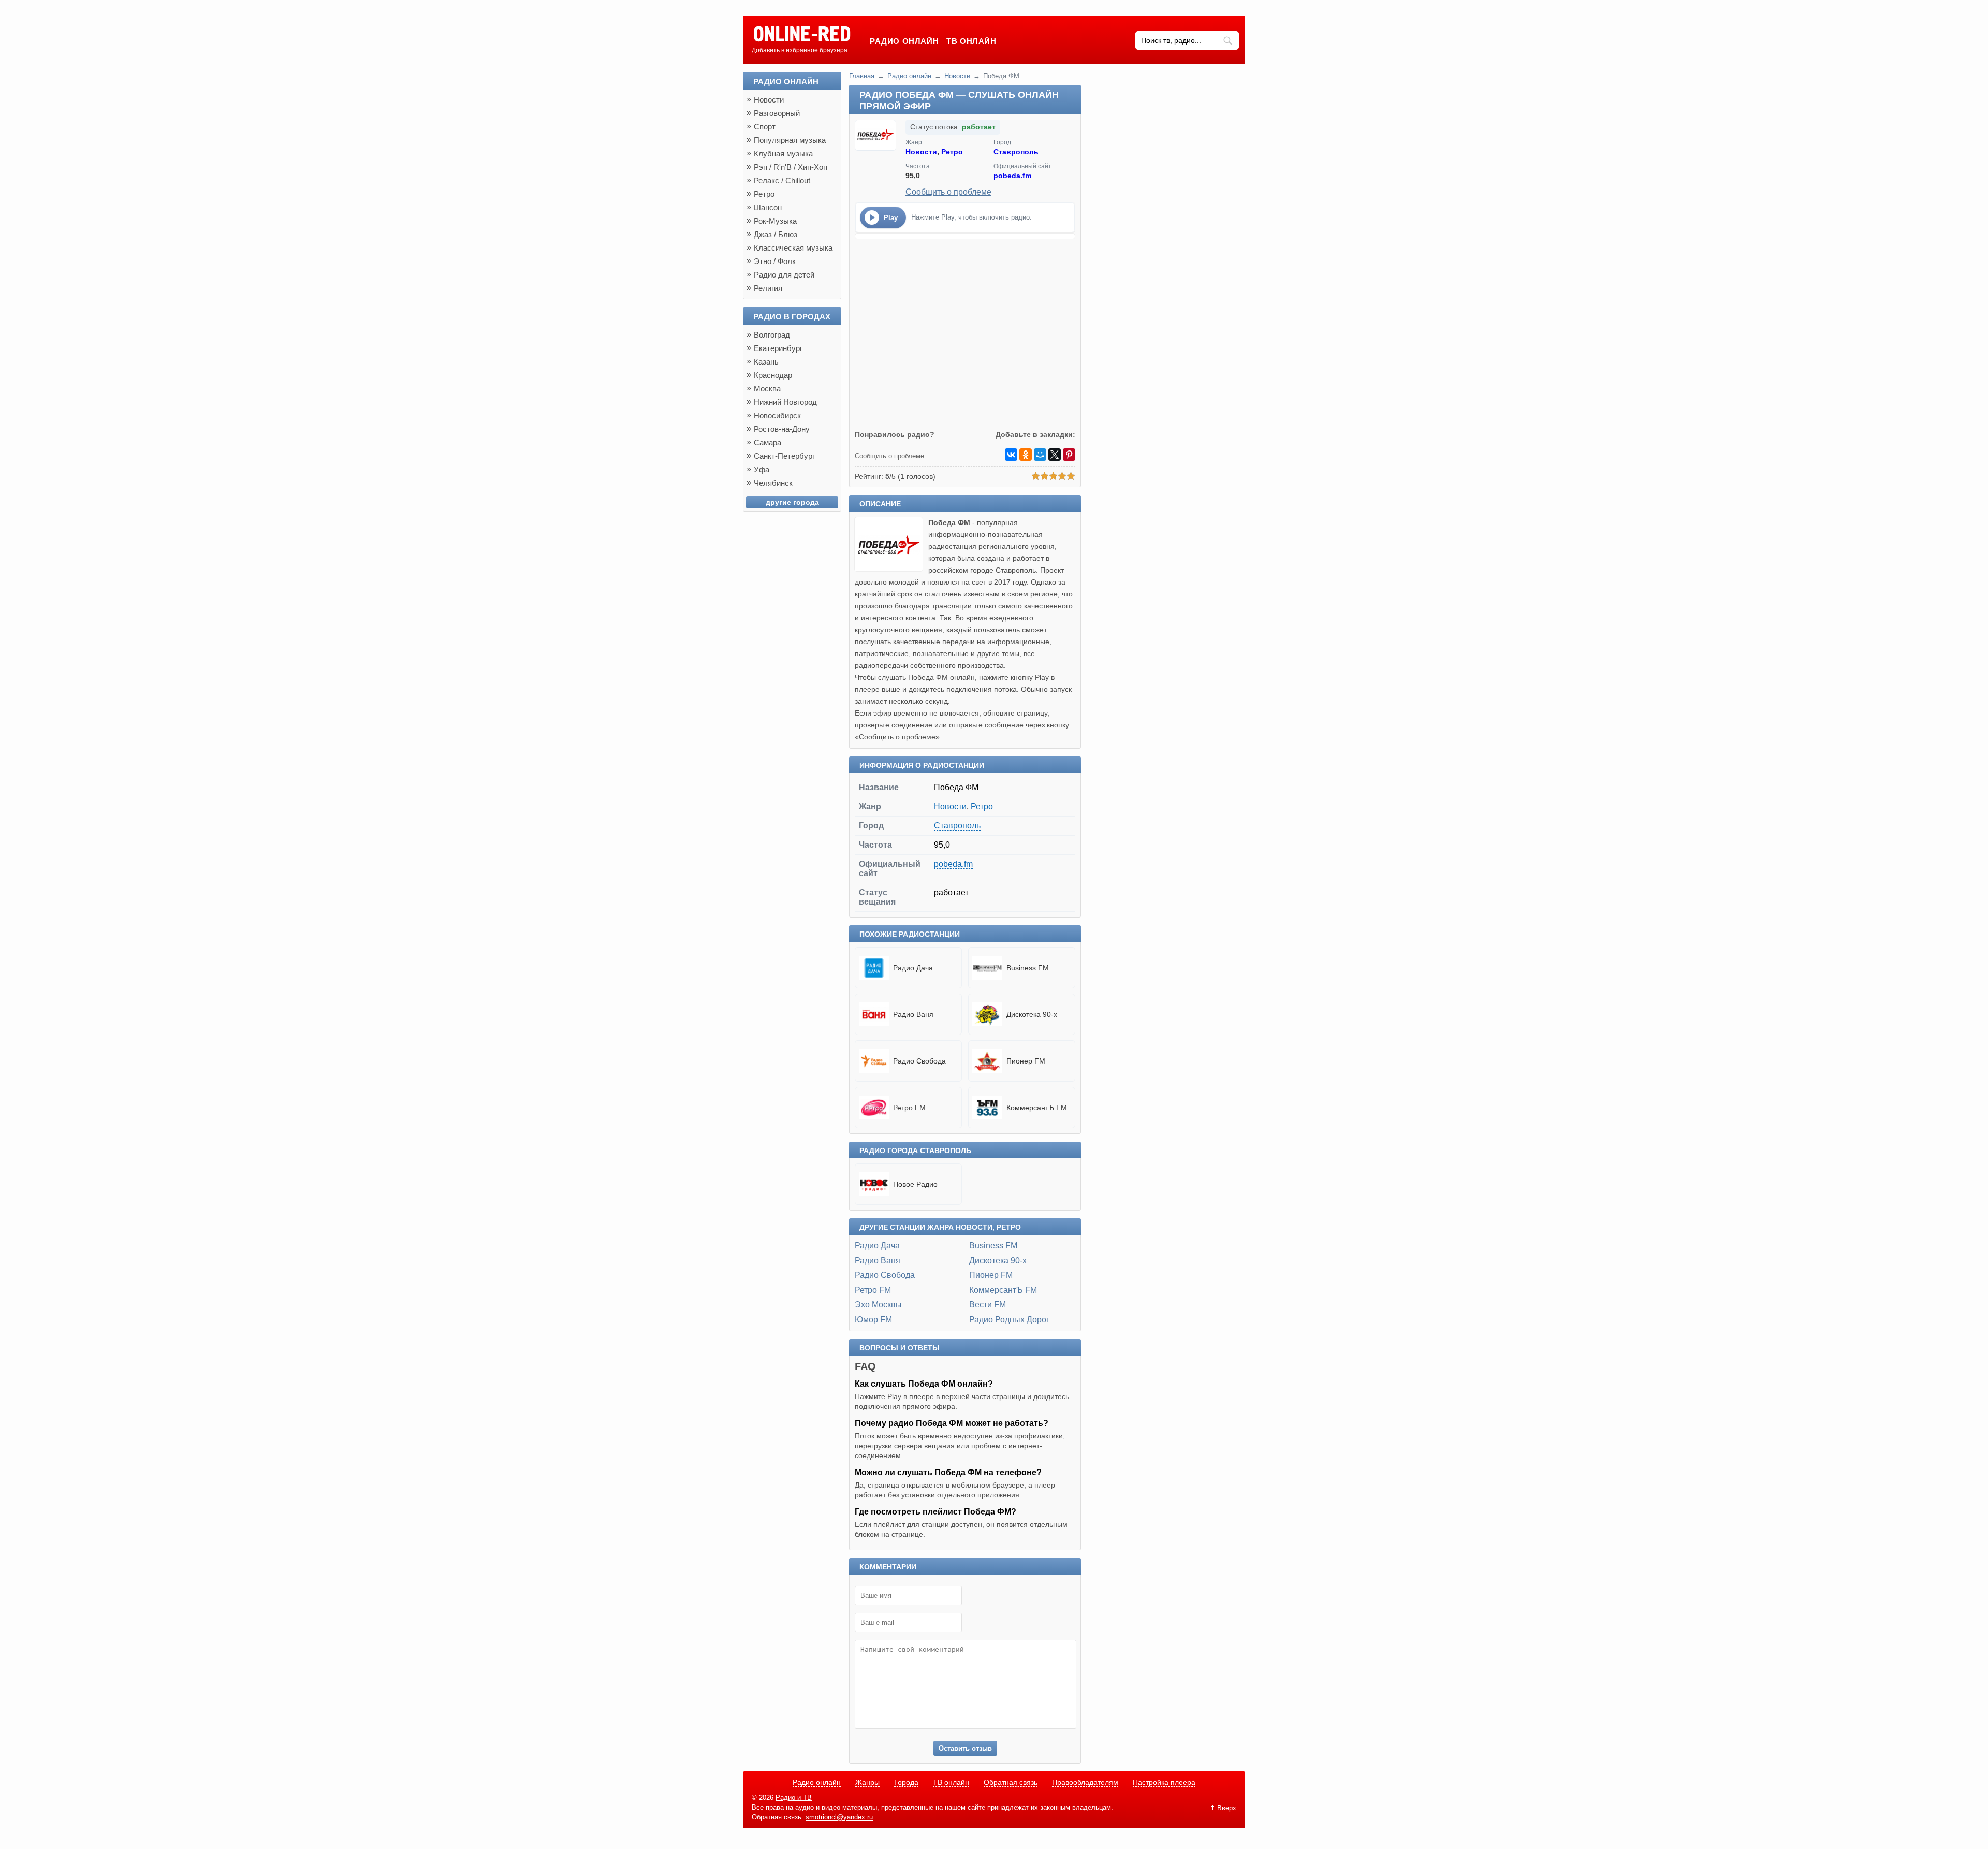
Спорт (765, 127)
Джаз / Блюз (776, 234)
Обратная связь (1011, 1782)
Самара (768, 442)
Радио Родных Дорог (1009, 1320)
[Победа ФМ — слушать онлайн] (891, 569)
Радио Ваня (878, 1261)
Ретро (952, 152)
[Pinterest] (1069, 455)
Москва (767, 389)
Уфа (762, 469)
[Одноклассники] (1026, 455)
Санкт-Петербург (784, 456)
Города (906, 1782)
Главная (862, 76)
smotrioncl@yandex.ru (839, 1817)
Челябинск (773, 483)
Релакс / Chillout (782, 180)
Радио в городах (792, 317)
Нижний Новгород (785, 402)
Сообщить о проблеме (948, 192)
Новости (957, 76)
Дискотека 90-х (998, 1261)
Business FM (993, 1246)
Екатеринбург (778, 348)
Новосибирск (777, 416)
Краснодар (773, 375)
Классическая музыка (793, 248)
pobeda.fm (1012, 176)
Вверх (1227, 1808)
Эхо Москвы (878, 1305)
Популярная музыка (790, 140)
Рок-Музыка (775, 221)
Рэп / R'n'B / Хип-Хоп (791, 167)
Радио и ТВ (794, 1797)
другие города (792, 502)
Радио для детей (784, 275)
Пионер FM (991, 1275)
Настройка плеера (1164, 1782)
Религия (768, 288)
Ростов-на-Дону (782, 429)
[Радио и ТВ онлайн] (802, 35)
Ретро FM (873, 1290)
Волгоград (772, 335)
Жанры (867, 1782)
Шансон (768, 207)
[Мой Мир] (1040, 455)
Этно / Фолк (775, 261)
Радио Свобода (885, 1275)
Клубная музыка (783, 154)
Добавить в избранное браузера (800, 50)
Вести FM (988, 1305)
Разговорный (777, 113)
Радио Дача (877, 1246)
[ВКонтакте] (1011, 455)
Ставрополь (1016, 152)
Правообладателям (1085, 1782)
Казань (766, 362)
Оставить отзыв (965, 1748)
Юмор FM (873, 1320)
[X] (1055, 455)
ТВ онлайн (971, 41)
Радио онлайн (904, 41)
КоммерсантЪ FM (1003, 1290)
